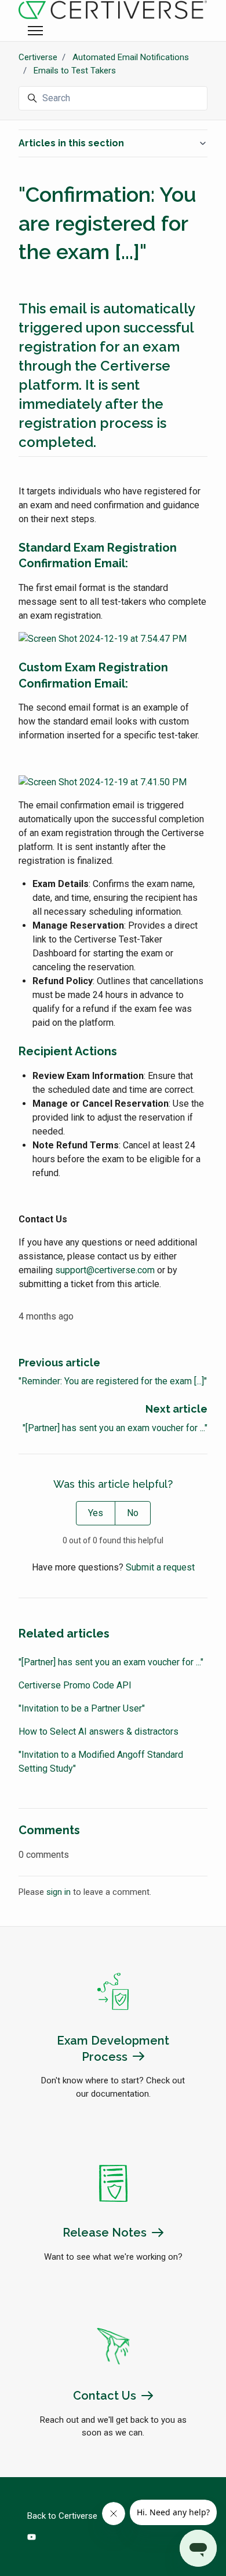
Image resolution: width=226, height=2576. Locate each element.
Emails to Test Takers (75, 71)
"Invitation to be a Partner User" (82, 1708)
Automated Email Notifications (131, 57)
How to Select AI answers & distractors (99, 1731)
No (133, 1513)
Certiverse (38, 57)
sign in (59, 1892)
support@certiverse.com (105, 1270)
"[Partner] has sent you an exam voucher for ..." (115, 1428)
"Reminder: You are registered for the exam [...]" (113, 1381)
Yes (96, 1513)
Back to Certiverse (62, 2516)
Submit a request (160, 1567)
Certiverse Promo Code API (75, 1685)
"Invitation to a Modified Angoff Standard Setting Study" (101, 1762)
